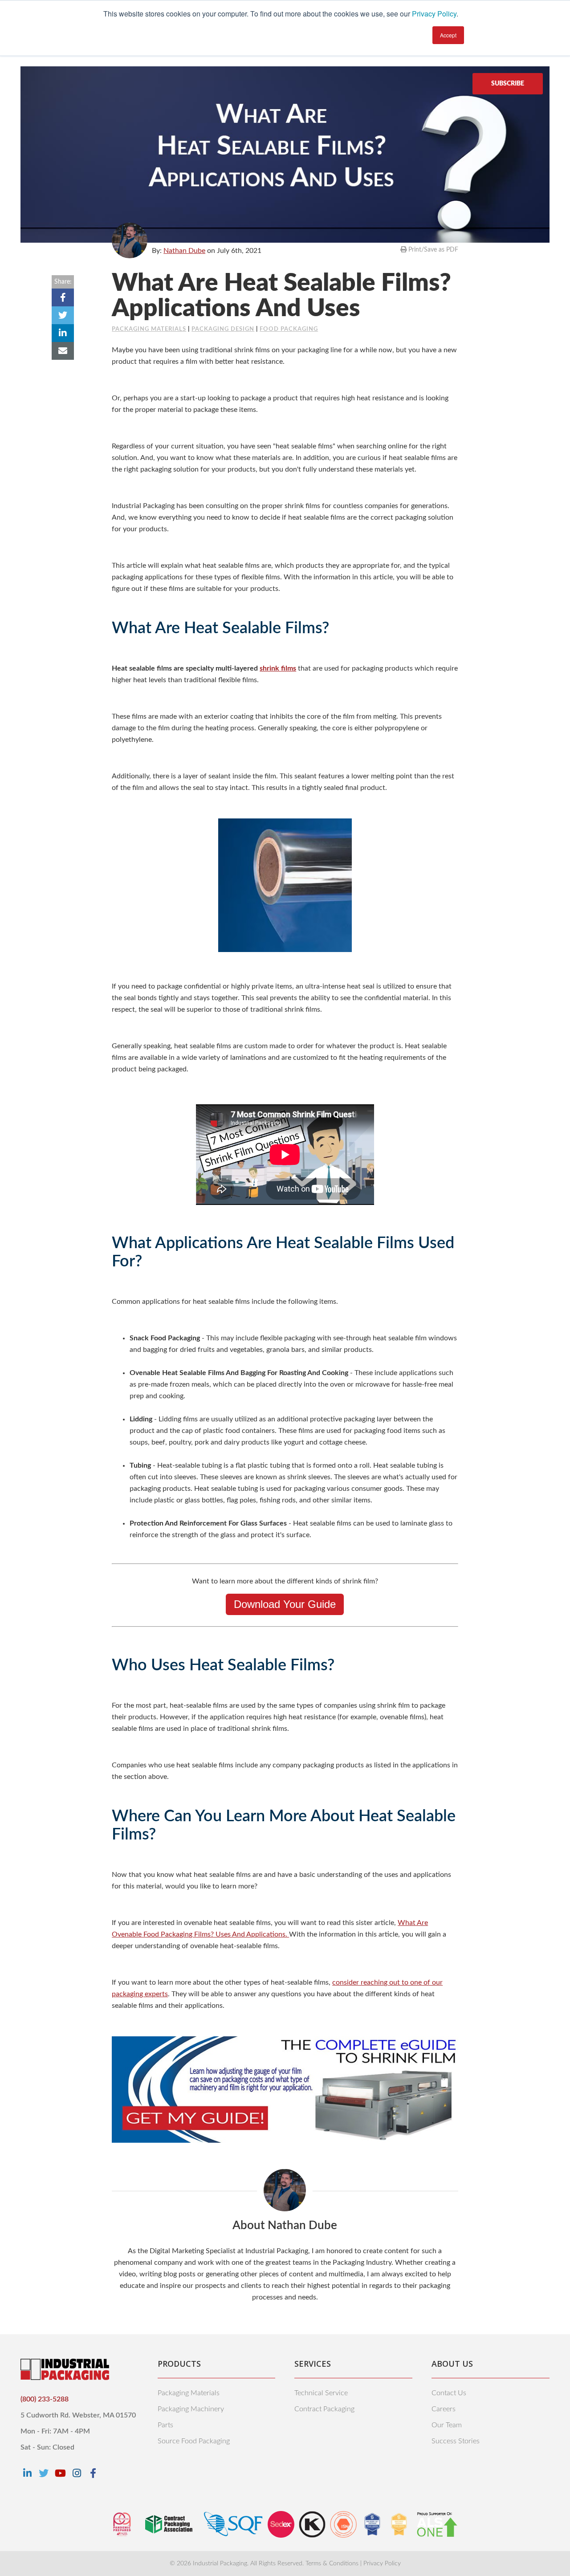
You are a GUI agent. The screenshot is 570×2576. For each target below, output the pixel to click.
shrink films (278, 668)
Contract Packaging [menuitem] (324, 2409)
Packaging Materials (149, 329)
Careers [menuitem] (444, 2409)
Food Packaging (289, 329)
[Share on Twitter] (63, 315)
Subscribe (508, 84)
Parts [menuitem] (165, 2425)
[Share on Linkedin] (63, 333)
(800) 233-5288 (45, 2399)
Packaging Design (223, 329)
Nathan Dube (184, 251)
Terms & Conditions (332, 2564)
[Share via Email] (63, 351)
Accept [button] (448, 35)
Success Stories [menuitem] (456, 2441)
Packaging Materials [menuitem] (189, 2393)
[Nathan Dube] (130, 240)
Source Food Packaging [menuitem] (194, 2441)
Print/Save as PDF (432, 250)
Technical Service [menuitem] (321, 2393)
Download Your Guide (285, 1604)
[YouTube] (60, 2473)
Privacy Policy (434, 14)
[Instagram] (77, 2473)
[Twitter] (44, 2473)
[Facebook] (93, 2473)
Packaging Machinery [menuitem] (191, 2409)
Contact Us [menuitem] (449, 2393)
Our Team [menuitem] (447, 2425)
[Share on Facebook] (63, 297)
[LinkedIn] (27, 2473)
